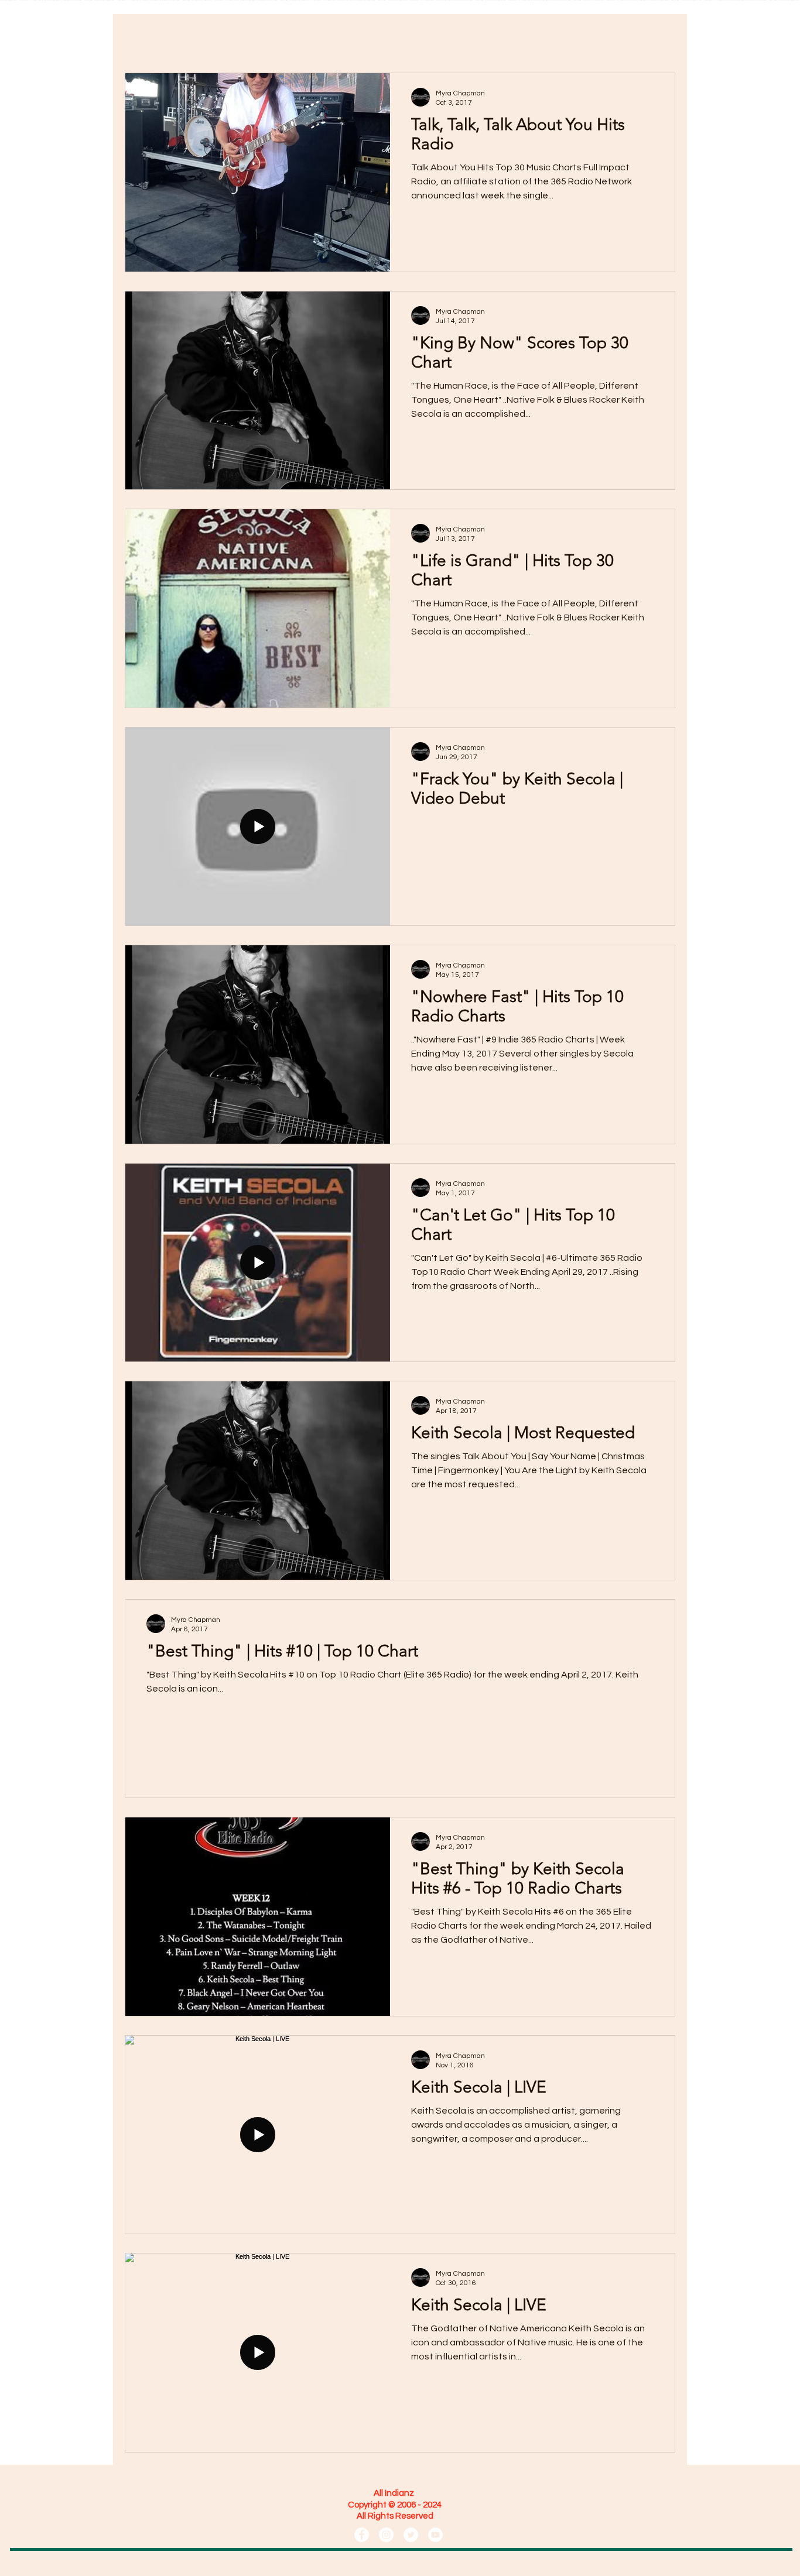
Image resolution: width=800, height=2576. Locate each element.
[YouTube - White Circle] (435, 2535)
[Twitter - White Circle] (411, 2535)
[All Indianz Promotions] (362, 2535)
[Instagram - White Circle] (386, 2535)
